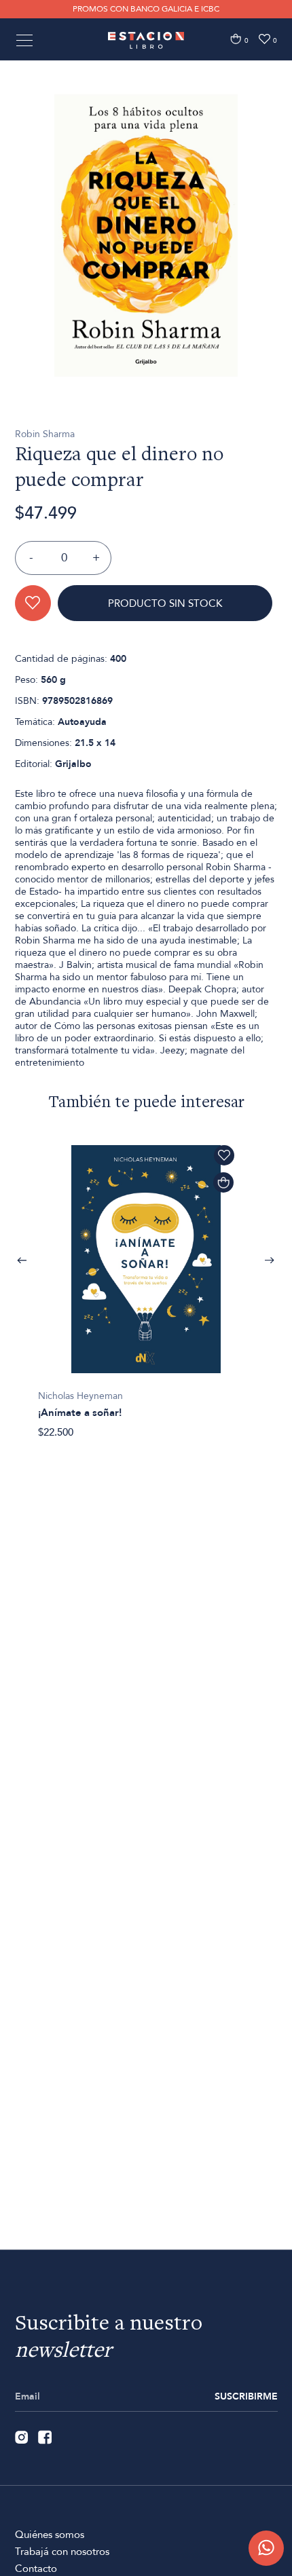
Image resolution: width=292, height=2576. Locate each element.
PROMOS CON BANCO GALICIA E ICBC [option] (146, 9)
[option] (146, 236)
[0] (236, 39)
